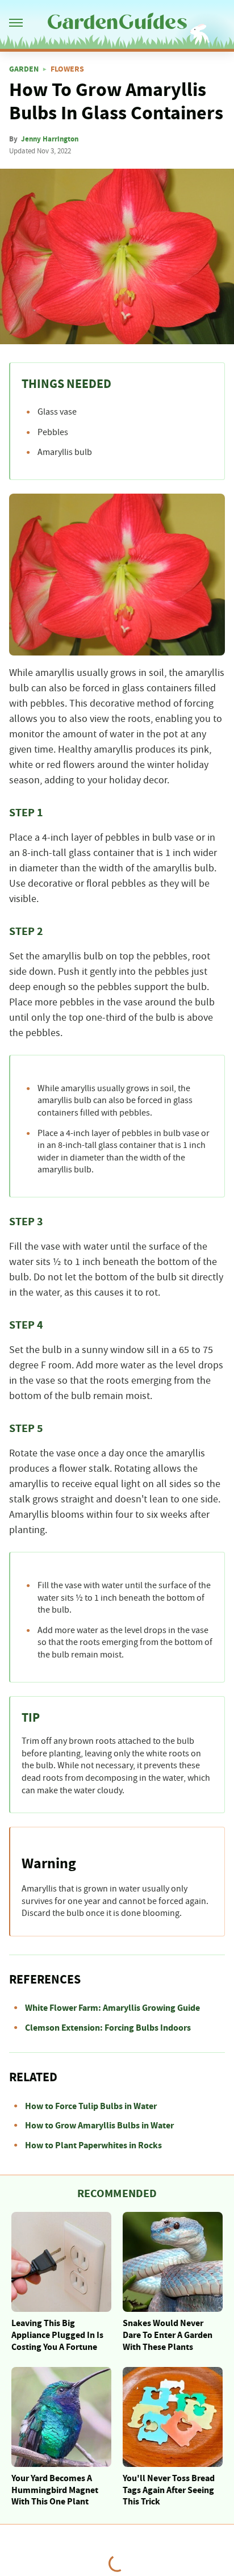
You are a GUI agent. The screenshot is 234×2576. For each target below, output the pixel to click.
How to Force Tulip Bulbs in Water (91, 2106)
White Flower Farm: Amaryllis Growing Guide (112, 2008)
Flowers (67, 69)
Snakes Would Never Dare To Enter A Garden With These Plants (168, 2335)
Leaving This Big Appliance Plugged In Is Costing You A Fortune (57, 2335)
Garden (24, 69)
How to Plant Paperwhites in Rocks (93, 2145)
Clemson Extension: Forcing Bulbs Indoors (108, 2028)
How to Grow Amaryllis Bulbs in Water (99, 2126)
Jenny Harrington (50, 139)
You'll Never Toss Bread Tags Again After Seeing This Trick (169, 2490)
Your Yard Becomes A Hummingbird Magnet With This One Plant (55, 2490)
